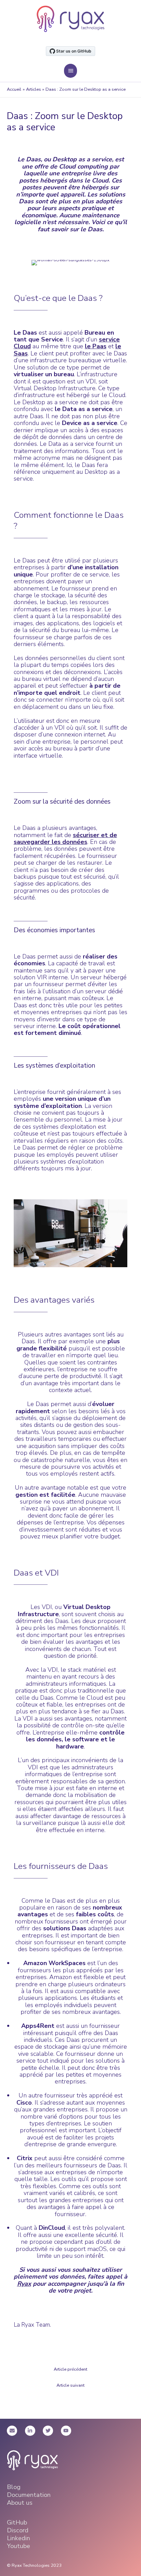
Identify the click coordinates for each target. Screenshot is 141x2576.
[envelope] (15, 2431)
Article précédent (70, 2369)
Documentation (29, 2495)
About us (20, 2503)
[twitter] (51, 2431)
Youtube (18, 2546)
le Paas (96, 346)
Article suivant (70, 2385)
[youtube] (67, 2431)
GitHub (17, 2522)
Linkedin (18, 2538)
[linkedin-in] (34, 2431)
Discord (18, 2530)
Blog (14, 2487)
